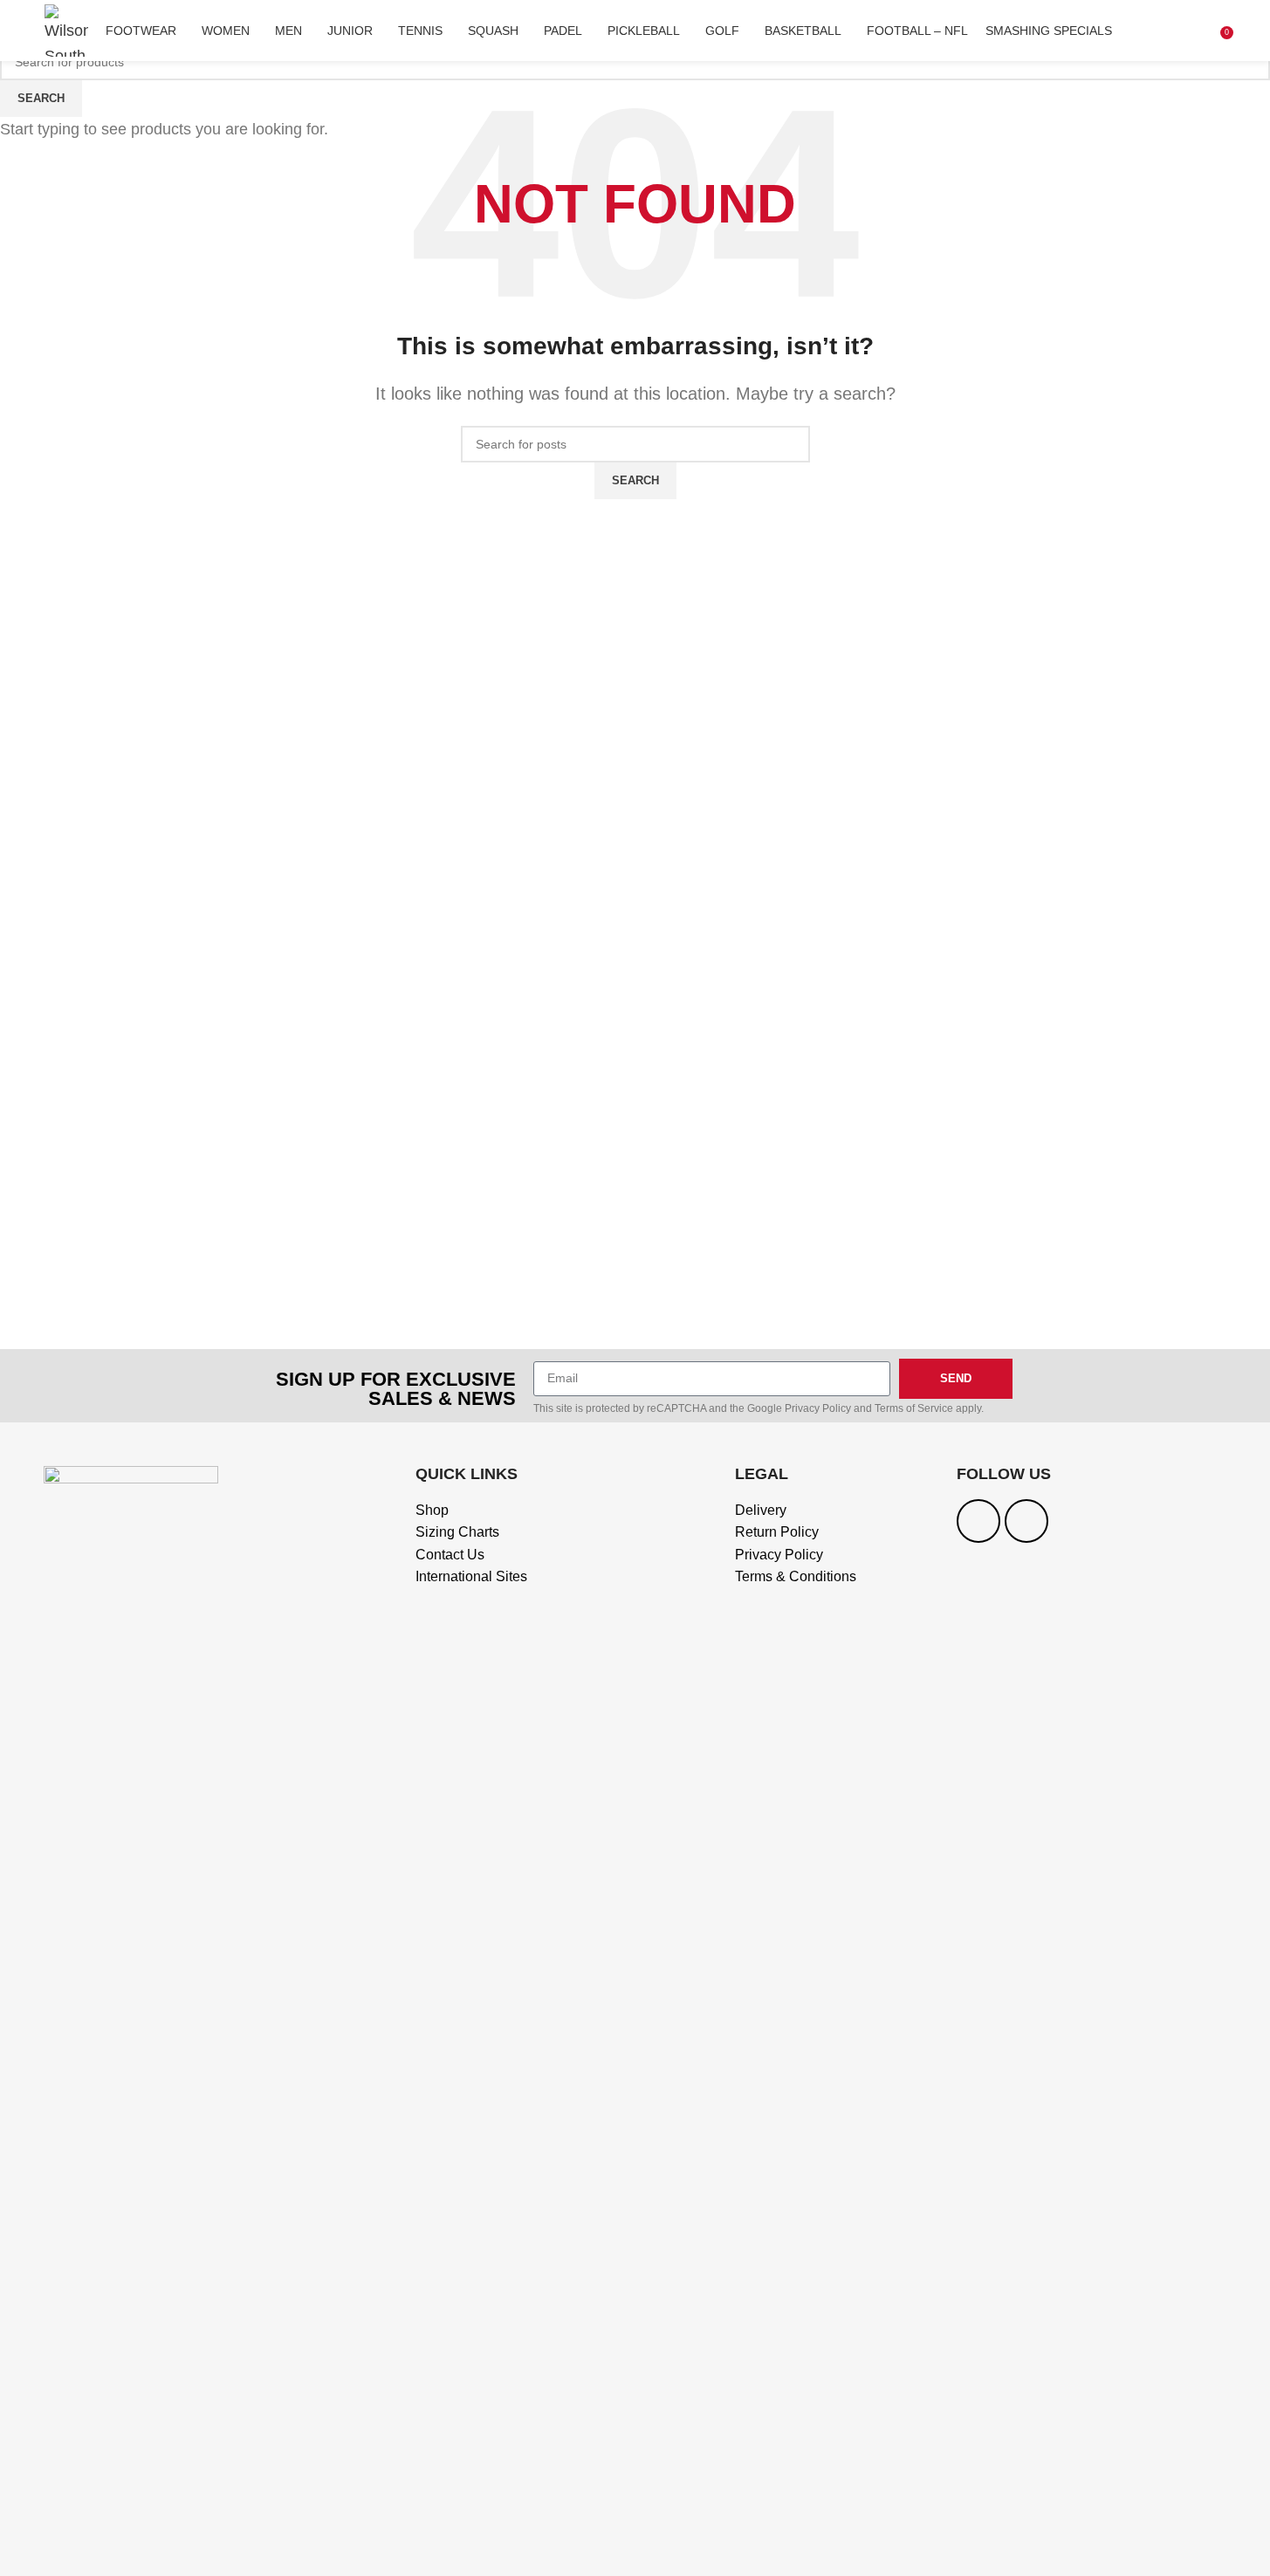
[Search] (1177, 31)
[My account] (1201, 31)
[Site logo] (66, 30)
